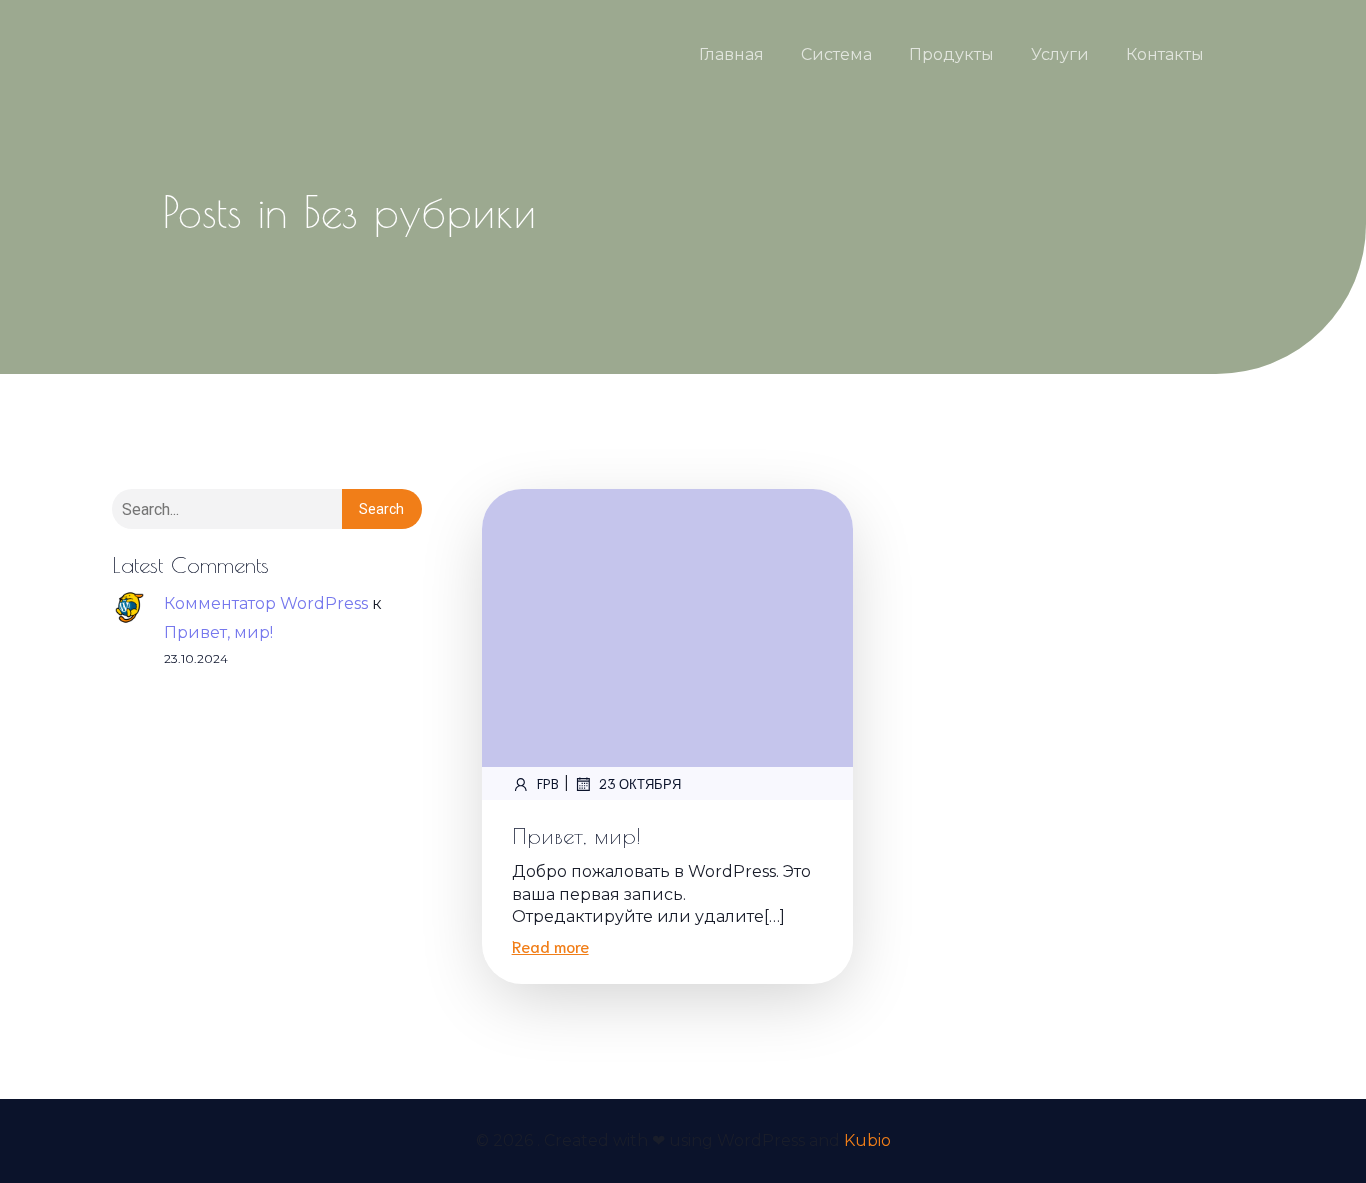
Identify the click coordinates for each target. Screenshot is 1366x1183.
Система (836, 54)
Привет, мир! (218, 632)
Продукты (951, 54)
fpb (548, 783)
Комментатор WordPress (266, 603)
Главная (731, 54)
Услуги (1060, 54)
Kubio (867, 1140)
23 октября (640, 783)
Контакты (1165, 54)
